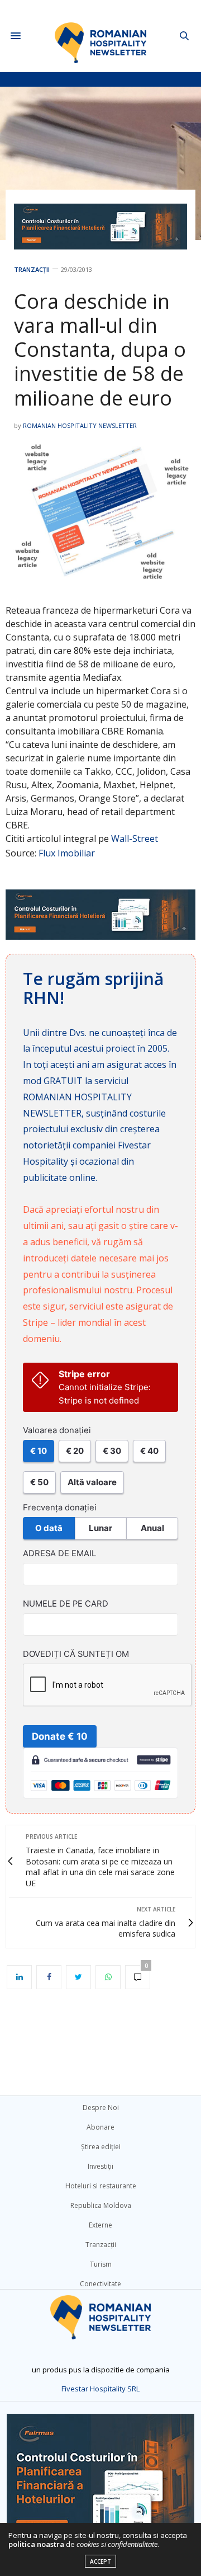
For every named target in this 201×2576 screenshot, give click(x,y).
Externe (100, 2225)
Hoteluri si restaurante (101, 2186)
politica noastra (36, 2544)
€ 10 (39, 1451)
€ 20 (75, 1451)
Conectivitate (100, 2284)
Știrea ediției (101, 2147)
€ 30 (112, 1451)
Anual (152, 1528)
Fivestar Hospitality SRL (100, 2389)
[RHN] (101, 36)
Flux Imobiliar (67, 853)
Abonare (100, 2127)
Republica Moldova (101, 2205)
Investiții (100, 2166)
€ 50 (39, 1482)
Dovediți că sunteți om (76, 1654)
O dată (49, 1528)
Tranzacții (32, 269)
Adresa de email (59, 1553)
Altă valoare (92, 1482)
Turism (101, 2264)
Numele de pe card (66, 1604)
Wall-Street (135, 839)
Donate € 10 (60, 1736)
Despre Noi (101, 2108)
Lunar (100, 1528)
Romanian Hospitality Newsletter (80, 425)
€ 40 (149, 1451)
